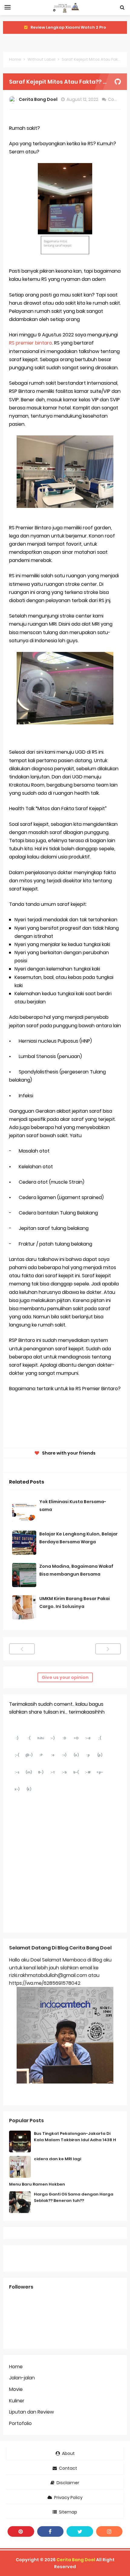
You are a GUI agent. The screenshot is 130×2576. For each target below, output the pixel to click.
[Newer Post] (22, 1649)
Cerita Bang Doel (76, 2560)
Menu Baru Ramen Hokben (37, 2184)
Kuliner (17, 2401)
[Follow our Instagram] (109, 2531)
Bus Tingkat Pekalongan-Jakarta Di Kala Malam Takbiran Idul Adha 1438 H (75, 2137)
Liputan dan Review (31, 2412)
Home (15, 59)
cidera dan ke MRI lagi (57, 2159)
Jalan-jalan (22, 2378)
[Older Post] (108, 1649)
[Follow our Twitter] (80, 2531)
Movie (16, 2389)
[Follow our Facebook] (50, 2531)
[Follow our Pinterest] (21, 2531)
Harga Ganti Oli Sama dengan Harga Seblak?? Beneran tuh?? (74, 2197)
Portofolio (20, 2423)
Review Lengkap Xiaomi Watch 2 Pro (68, 27)
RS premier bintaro (31, 343)
